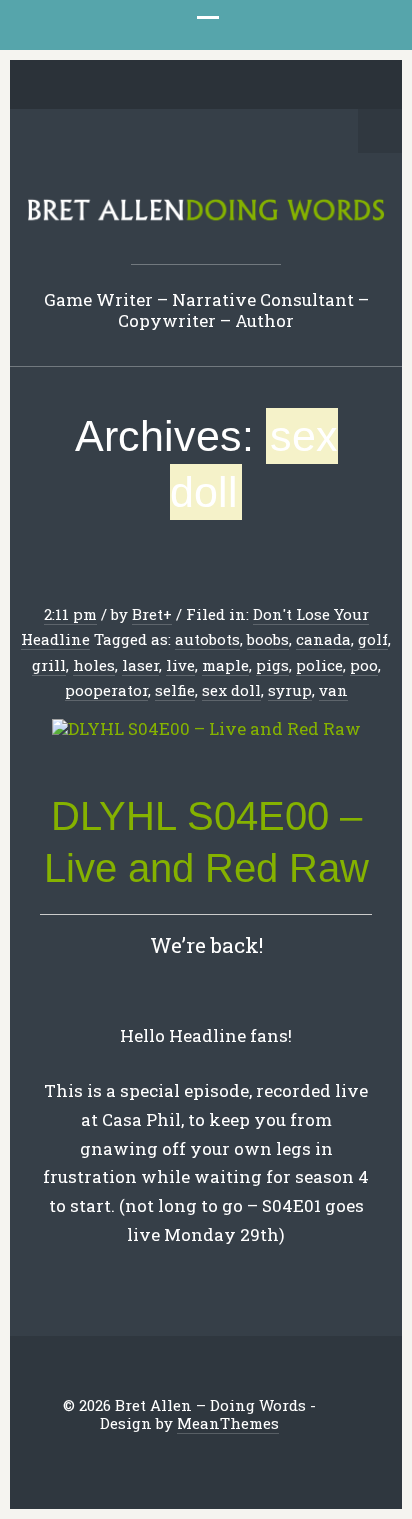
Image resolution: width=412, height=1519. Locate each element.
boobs (268, 639)
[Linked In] (160, 86)
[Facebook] (129, 86)
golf (373, 639)
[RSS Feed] (315, 86)
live (180, 665)
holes (94, 665)
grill (49, 665)
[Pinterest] (191, 86)
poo (364, 665)
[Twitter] (98, 86)
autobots (207, 639)
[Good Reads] (253, 86)
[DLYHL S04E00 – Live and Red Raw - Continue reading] (206, 729)
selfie (175, 690)
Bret (147, 614)
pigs (272, 665)
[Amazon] (284, 86)
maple (225, 665)
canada (323, 639)
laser (140, 665)
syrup (290, 690)
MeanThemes (228, 1423)
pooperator (106, 690)
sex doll (231, 690)
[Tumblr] (222, 86)
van (333, 690)
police (319, 665)
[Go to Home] (206, 217)
